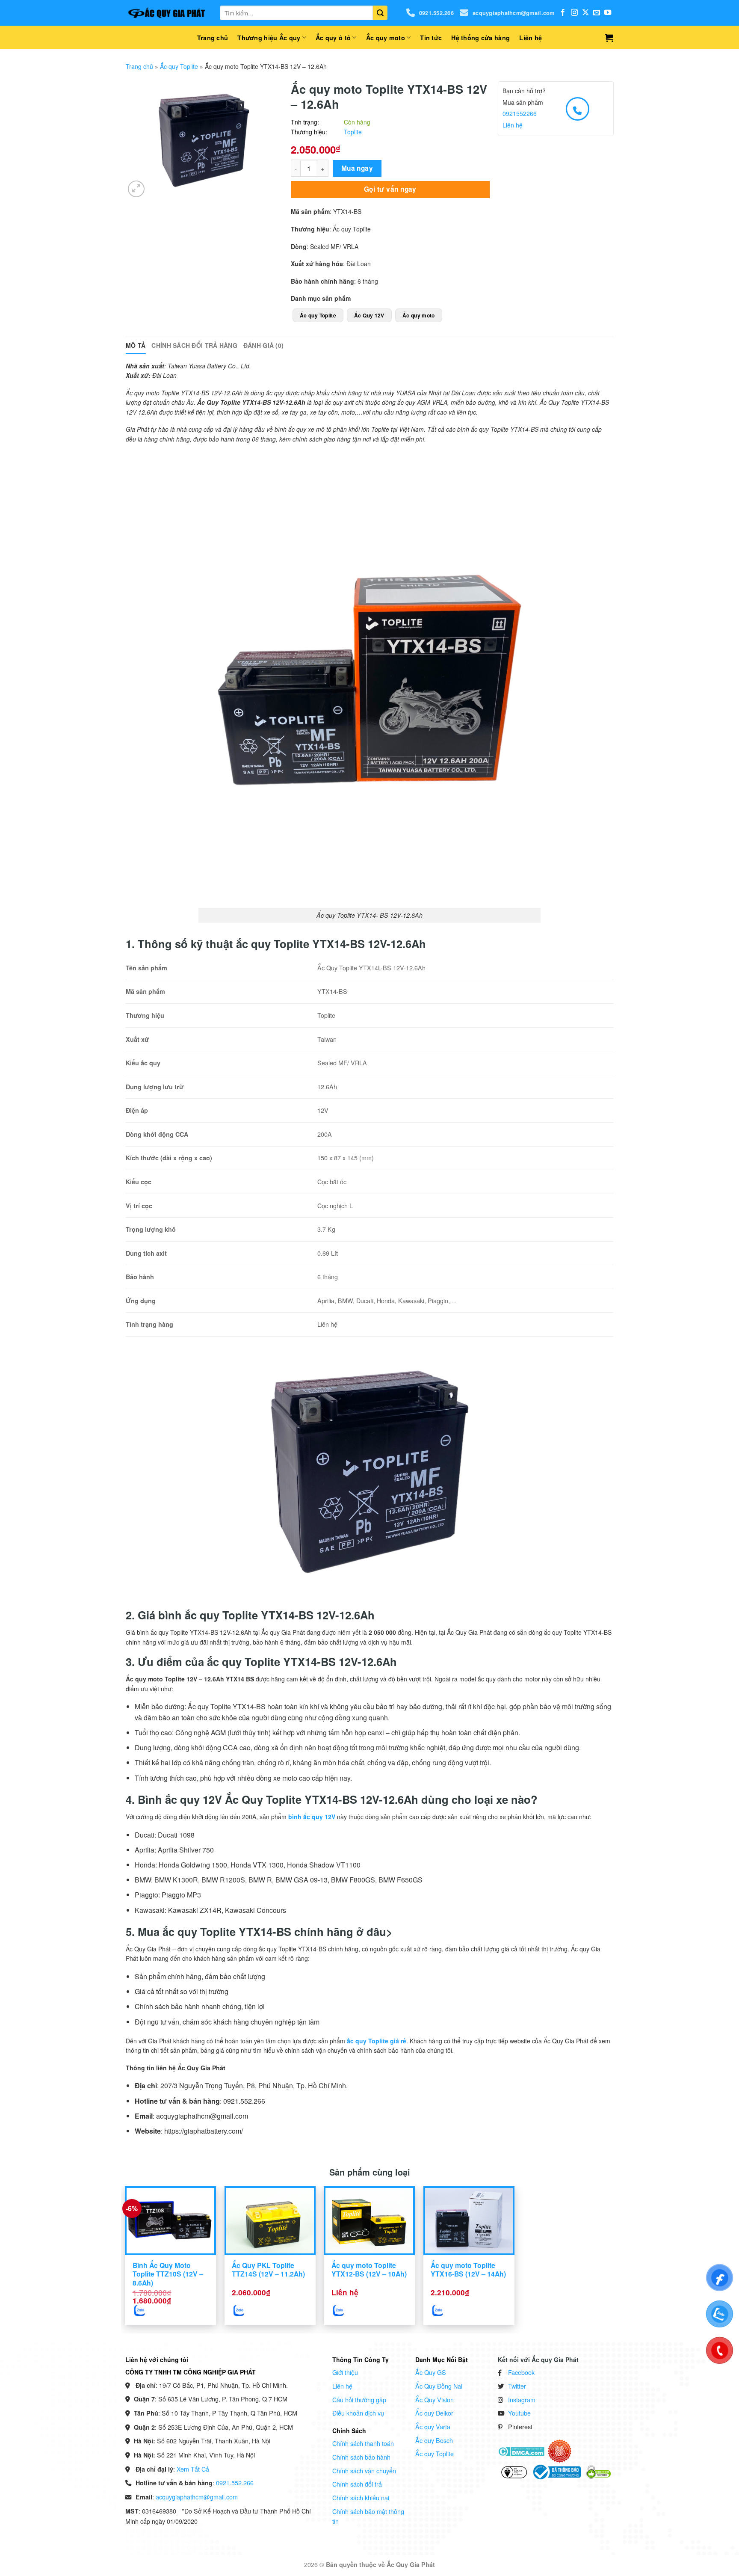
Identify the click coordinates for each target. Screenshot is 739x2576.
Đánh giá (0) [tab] (263, 345)
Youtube (519, 2413)
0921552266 (520, 113)
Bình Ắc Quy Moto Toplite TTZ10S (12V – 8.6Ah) (168, 2274)
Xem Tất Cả (193, 2469)
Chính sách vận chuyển (364, 2471)
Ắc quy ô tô (333, 38)
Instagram (522, 2400)
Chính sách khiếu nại (361, 2497)
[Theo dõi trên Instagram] (574, 13)
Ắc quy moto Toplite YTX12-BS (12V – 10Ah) (369, 2270)
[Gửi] (380, 13)
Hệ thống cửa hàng (480, 38)
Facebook (521, 2372)
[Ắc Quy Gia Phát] (166, 13)
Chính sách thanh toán (363, 2443)
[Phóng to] (136, 189)
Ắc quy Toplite (179, 66)
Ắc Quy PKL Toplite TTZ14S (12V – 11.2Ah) (268, 2270)
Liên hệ (531, 38)
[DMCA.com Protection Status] (521, 2451)
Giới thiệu (345, 2372)
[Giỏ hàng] (609, 38)
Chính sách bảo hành (361, 2457)
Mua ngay (357, 168)
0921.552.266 (436, 13)
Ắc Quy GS (431, 2372)
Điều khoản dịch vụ (358, 2413)
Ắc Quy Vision (435, 2400)
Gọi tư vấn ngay (390, 189)
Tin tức (431, 38)
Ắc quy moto (386, 38)
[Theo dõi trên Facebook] (563, 13)
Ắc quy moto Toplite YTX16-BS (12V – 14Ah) (468, 2270)
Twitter (517, 2386)
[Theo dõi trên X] (585, 13)
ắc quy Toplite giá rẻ (377, 2041)
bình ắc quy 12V (312, 1817)
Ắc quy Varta (433, 2426)
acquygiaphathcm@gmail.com (513, 13)
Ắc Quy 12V (369, 315)
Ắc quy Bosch (434, 2440)
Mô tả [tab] (136, 345)
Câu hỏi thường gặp (359, 2400)
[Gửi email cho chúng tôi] (597, 13)
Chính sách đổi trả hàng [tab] (194, 345)
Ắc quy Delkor (434, 2413)
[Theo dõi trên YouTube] (608, 13)
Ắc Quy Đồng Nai (439, 2386)
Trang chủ (213, 38)
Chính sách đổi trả (357, 2484)
